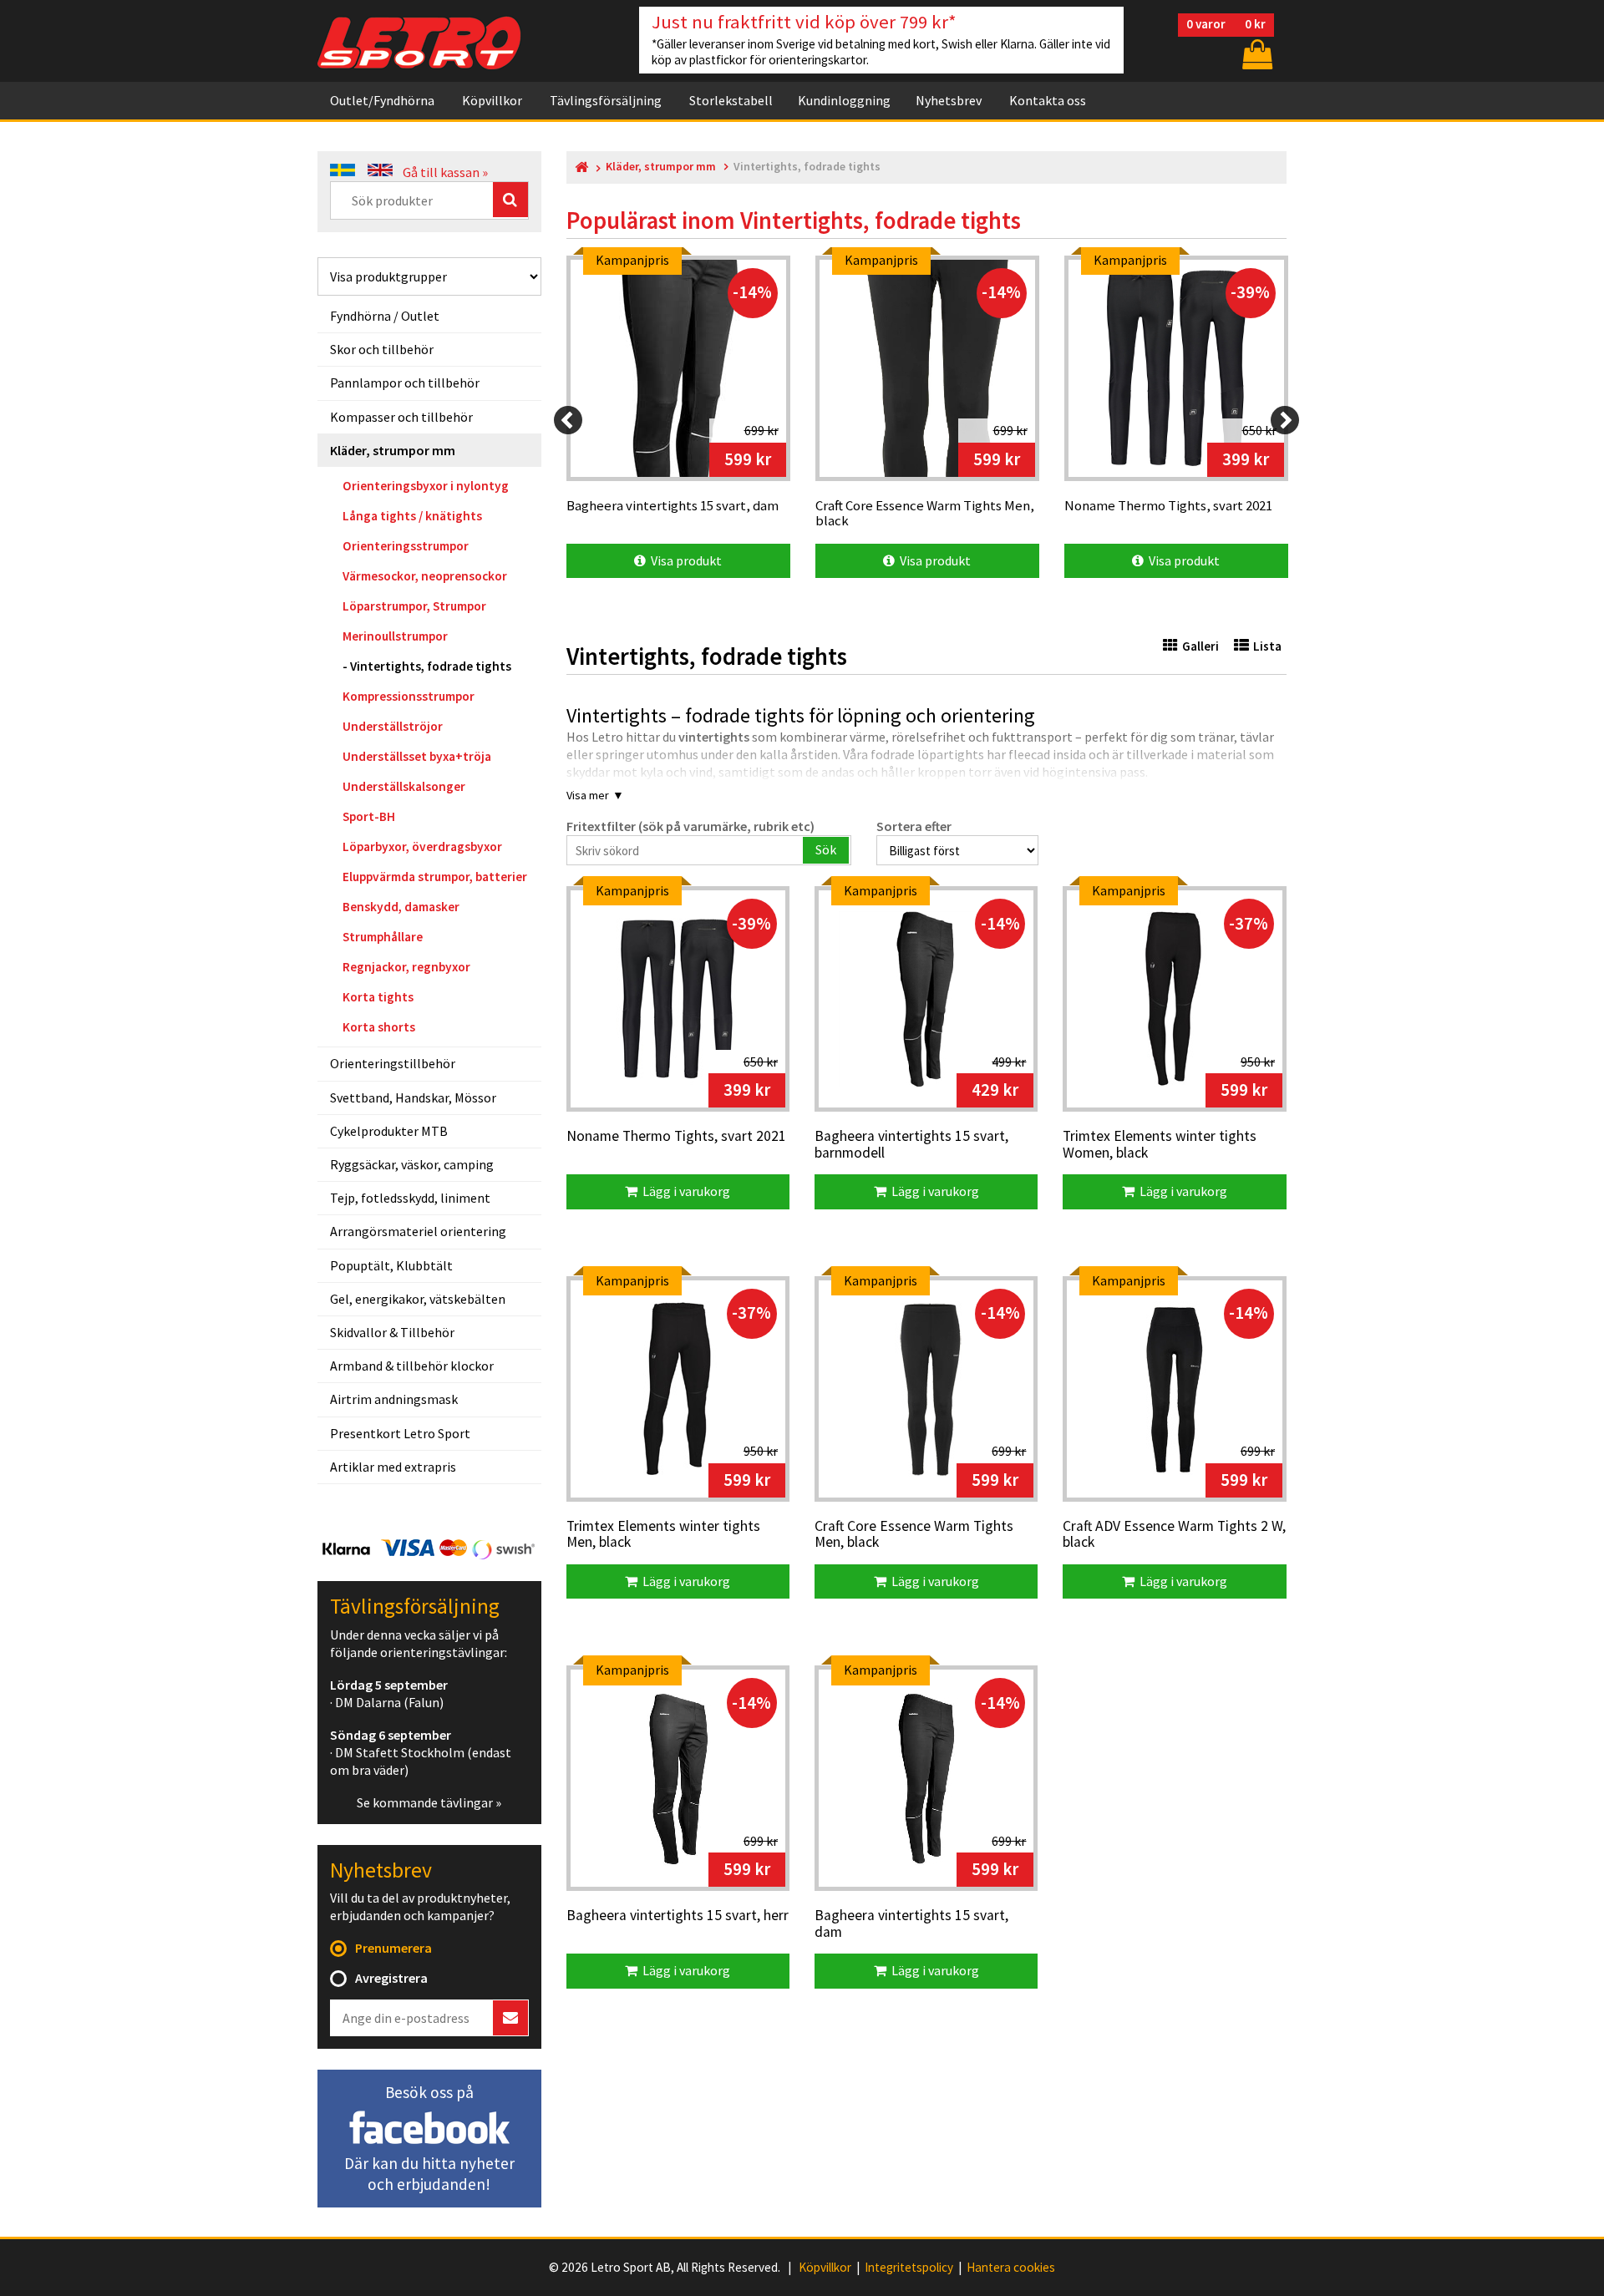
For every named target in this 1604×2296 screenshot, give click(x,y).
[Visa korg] (1256, 54)
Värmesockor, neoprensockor (425, 576)
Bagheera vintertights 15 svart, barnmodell (911, 1145)
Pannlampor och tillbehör (405, 383)
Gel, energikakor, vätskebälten (418, 1299)
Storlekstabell (731, 100)
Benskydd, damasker (401, 907)
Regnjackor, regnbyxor (406, 967)
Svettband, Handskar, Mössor (413, 1097)
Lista (1267, 646)
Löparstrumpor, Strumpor (414, 606)
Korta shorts (379, 1027)
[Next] (1285, 420)
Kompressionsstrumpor (409, 696)
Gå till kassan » (445, 172)
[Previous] (568, 420)
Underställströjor (393, 726)
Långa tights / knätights (412, 516)
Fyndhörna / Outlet (385, 316)
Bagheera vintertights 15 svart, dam (911, 1924)
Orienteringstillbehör (393, 1063)
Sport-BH (369, 816)
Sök (826, 849)
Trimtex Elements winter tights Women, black (1160, 1145)
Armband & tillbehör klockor (412, 1366)
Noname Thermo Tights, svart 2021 (676, 1137)
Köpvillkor (492, 100)
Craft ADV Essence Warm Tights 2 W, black (1174, 1535)
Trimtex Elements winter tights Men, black (663, 1535)
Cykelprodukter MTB (389, 1131)
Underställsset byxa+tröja (417, 756)
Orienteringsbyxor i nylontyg (426, 486)
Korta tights (378, 997)
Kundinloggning (844, 100)
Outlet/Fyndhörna (382, 100)
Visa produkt (684, 560)
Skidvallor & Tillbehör (392, 1332)
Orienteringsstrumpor (406, 546)
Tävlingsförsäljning (606, 100)
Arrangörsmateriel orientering (418, 1231)
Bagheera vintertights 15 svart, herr (678, 1916)
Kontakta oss (1048, 100)
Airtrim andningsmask (394, 1399)
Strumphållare (383, 937)
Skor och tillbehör (382, 349)
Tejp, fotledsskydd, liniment (410, 1198)
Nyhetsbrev (949, 100)
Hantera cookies (1011, 2268)
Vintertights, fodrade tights (431, 666)
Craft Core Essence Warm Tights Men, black (914, 1535)
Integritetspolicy (909, 2268)
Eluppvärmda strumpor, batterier (435, 877)
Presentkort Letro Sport (400, 1433)
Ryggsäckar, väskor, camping (412, 1164)
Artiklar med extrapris (393, 1467)
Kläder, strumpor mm (393, 450)
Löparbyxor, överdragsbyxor (422, 846)
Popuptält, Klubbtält (391, 1265)
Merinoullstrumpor (395, 636)
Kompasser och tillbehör (401, 417)
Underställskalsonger (404, 786)
